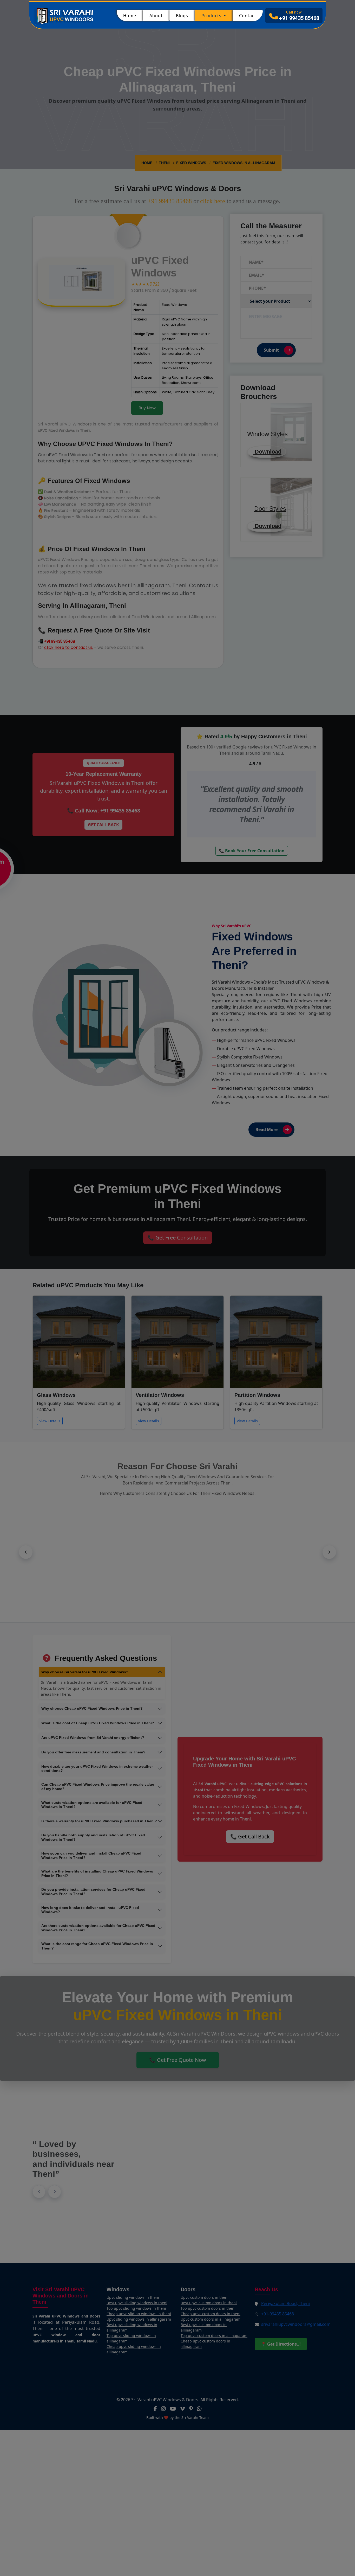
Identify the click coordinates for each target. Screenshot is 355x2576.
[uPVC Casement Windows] (177, 1318)
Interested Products (137, 1290)
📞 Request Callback (178, 1345)
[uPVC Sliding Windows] (177, 1300)
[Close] (236, 1230)
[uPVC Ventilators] (177, 1324)
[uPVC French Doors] (177, 1312)
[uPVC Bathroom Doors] (177, 1306)
